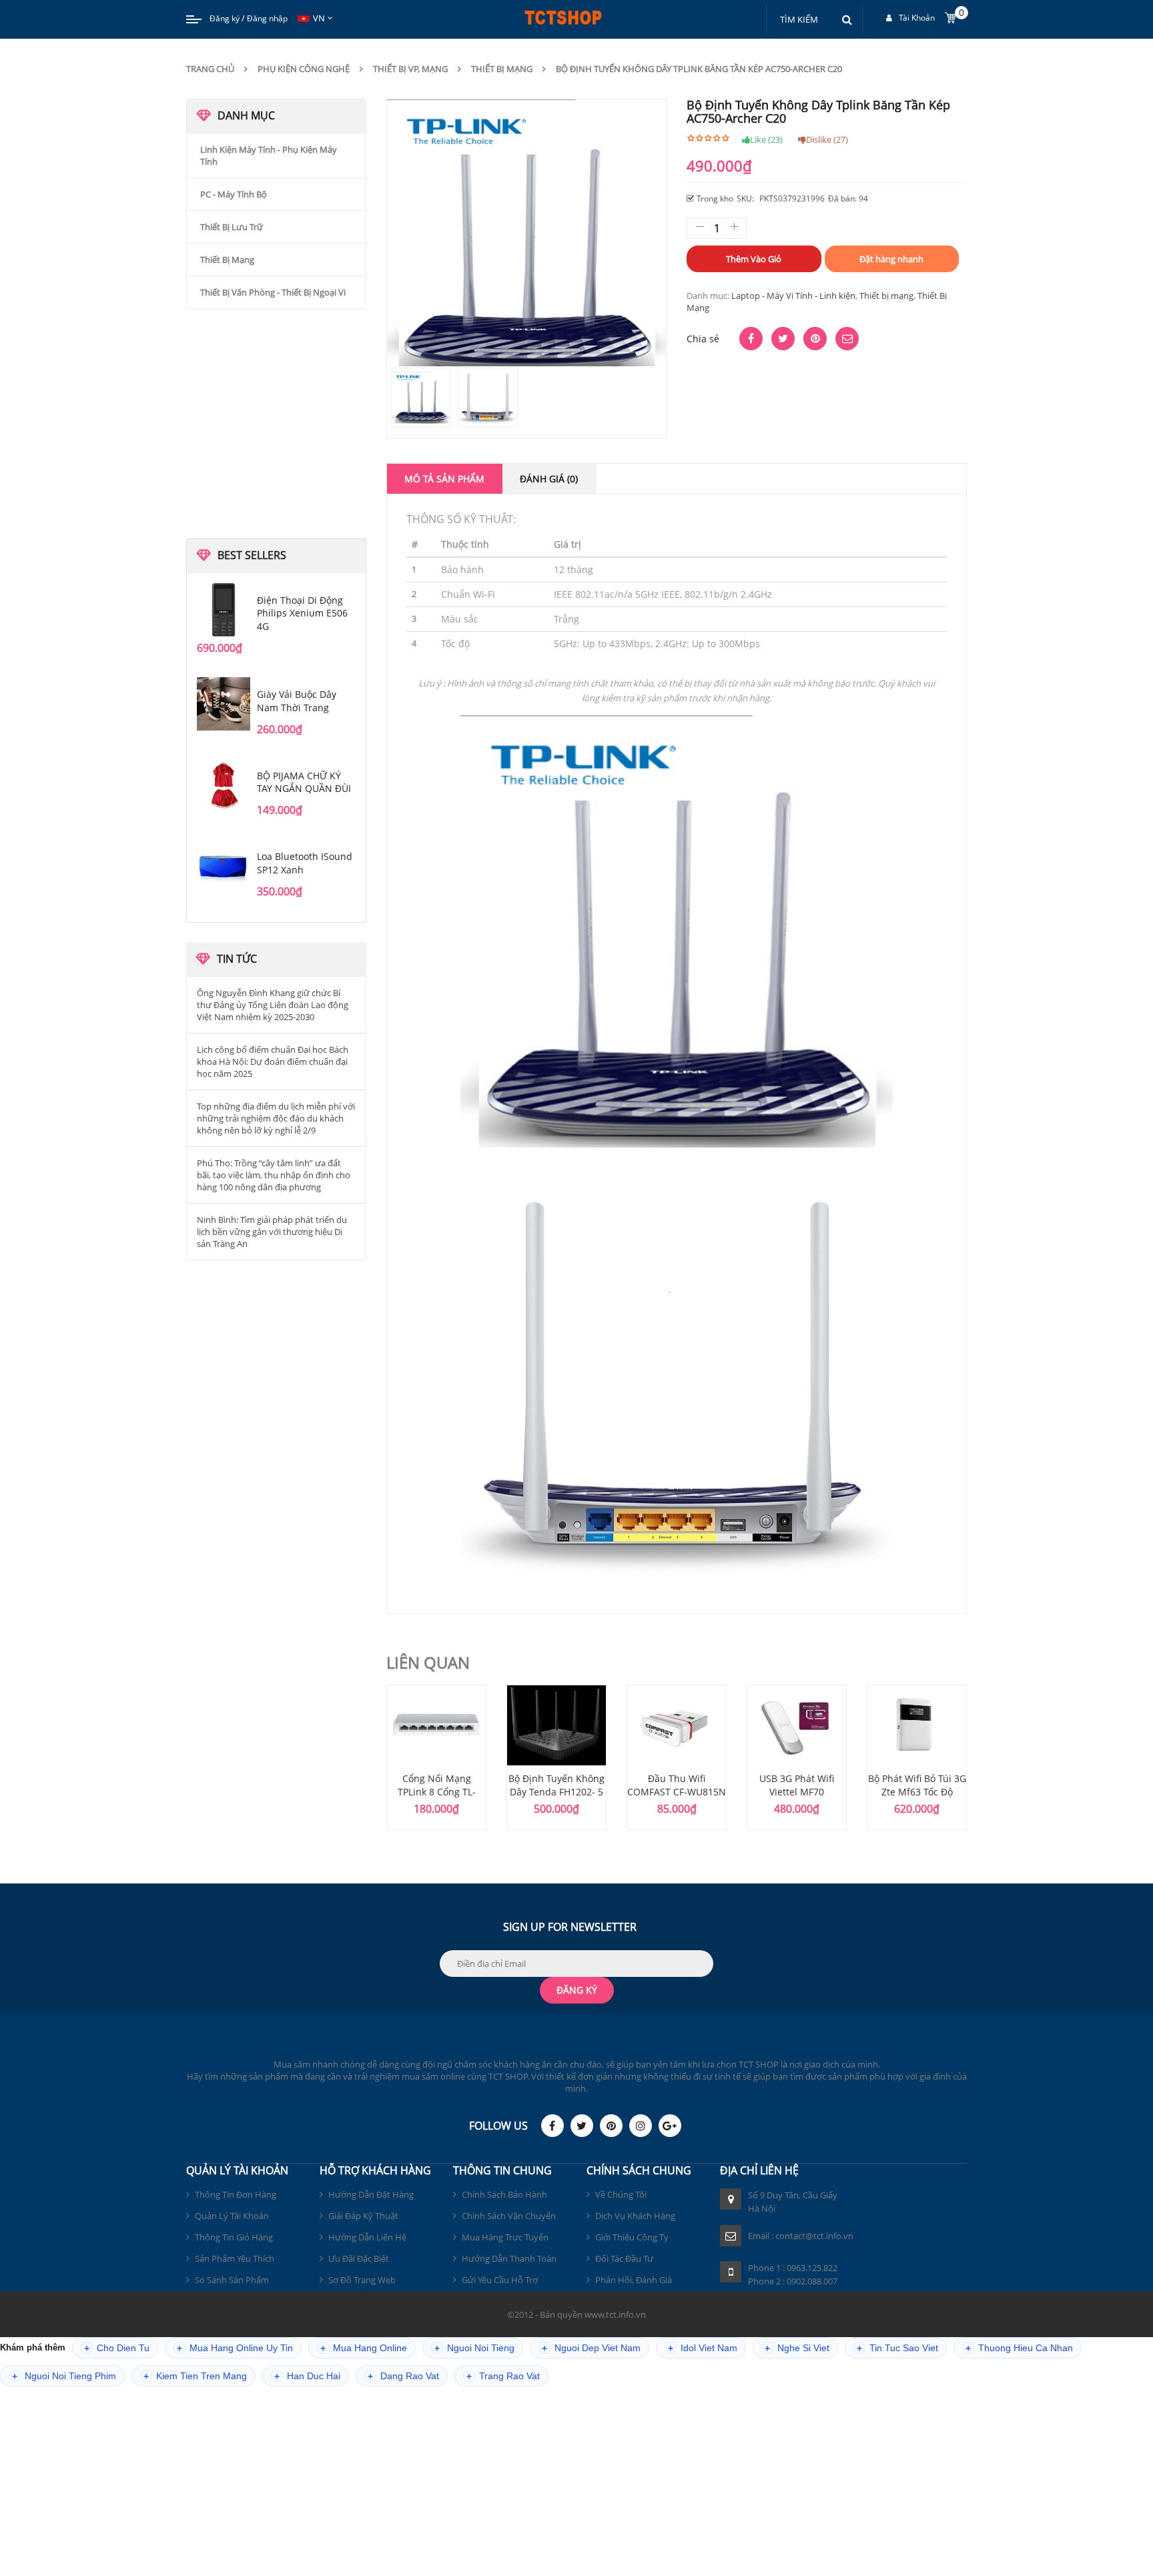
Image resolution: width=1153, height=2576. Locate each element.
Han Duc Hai (307, 2376)
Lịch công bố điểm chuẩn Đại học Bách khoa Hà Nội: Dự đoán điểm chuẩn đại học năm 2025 (273, 1061)
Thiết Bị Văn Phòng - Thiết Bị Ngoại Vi (273, 292)
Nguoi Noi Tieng (474, 2348)
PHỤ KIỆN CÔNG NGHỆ (304, 69)
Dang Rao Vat (403, 2376)
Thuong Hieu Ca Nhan (1019, 2348)
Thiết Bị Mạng (227, 260)
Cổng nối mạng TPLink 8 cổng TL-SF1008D (437, 1792)
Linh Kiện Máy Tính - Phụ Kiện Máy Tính (269, 155)
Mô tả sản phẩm (444, 479)
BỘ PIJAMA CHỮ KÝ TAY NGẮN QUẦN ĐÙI (304, 782)
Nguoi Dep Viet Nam (591, 2348)
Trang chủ (210, 69)
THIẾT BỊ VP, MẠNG (410, 69)
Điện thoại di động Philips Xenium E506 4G (302, 613)
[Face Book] (552, 2126)
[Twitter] (582, 2126)
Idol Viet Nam (703, 2348)
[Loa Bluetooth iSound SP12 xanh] (224, 866)
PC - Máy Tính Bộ (234, 194)
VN (319, 18)
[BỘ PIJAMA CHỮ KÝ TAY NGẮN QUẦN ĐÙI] (224, 785)
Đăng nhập (267, 18)
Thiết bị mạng (502, 69)
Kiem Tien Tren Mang (195, 2376)
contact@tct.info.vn (814, 2236)
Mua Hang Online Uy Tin (235, 2348)
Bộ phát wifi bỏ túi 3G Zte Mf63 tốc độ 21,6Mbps (917, 1792)
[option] (436, 1757)
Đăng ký (225, 18)
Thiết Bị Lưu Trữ (232, 227)
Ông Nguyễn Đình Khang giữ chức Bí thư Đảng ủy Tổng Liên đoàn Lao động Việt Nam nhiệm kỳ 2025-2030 (273, 1005)
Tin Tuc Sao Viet (897, 2348)
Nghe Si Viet (797, 2348)
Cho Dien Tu (117, 2348)
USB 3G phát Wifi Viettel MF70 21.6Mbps (797, 1792)
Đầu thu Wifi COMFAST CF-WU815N (677, 1785)
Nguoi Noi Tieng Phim (64, 2376)
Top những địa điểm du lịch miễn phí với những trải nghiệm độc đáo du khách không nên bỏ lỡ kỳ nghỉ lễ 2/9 (276, 1118)
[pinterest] (611, 2126)
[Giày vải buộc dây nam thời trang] (224, 704)
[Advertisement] (276, 422)
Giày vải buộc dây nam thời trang (297, 701)
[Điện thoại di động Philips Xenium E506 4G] (224, 610)
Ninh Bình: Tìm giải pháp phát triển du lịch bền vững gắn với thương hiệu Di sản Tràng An (272, 1232)
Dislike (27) (827, 139)
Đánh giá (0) (549, 479)
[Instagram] (641, 2126)
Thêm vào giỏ (754, 259)
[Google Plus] (670, 2126)
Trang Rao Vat (503, 2376)
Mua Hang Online (364, 2348)
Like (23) (766, 139)
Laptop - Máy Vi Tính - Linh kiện (793, 296)
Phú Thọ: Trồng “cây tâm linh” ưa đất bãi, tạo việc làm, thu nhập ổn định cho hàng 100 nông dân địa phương (274, 1175)
